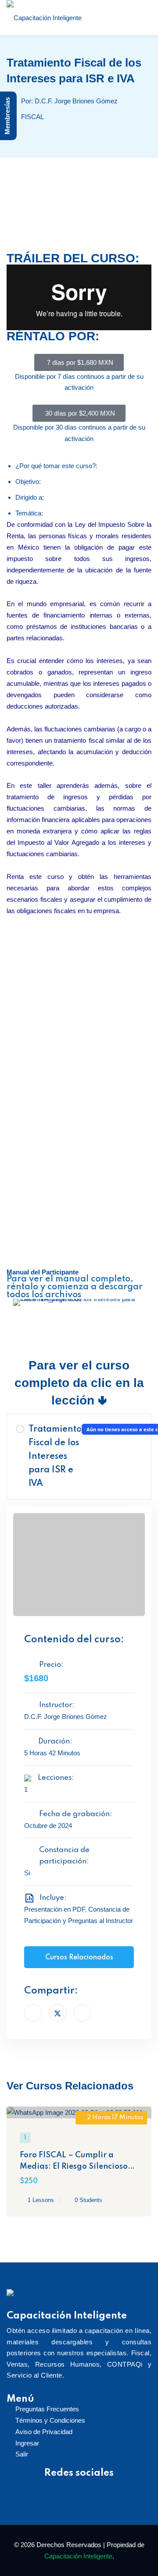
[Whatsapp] (129, 2488)
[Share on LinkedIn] (82, 2013)
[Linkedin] (103, 2488)
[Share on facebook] (33, 2013)
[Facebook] (25, 2488)
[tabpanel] (79, 781)
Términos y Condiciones (50, 2420)
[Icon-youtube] (77, 2488)
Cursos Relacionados (79, 1958)
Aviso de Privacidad (44, 2432)
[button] (15, 1302)
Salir (22, 2454)
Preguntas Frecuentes (47, 2409)
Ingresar (27, 2443)
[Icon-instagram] (51, 2488)
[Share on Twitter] (57, 2013)
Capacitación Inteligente (78, 2556)
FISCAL (32, 117)
